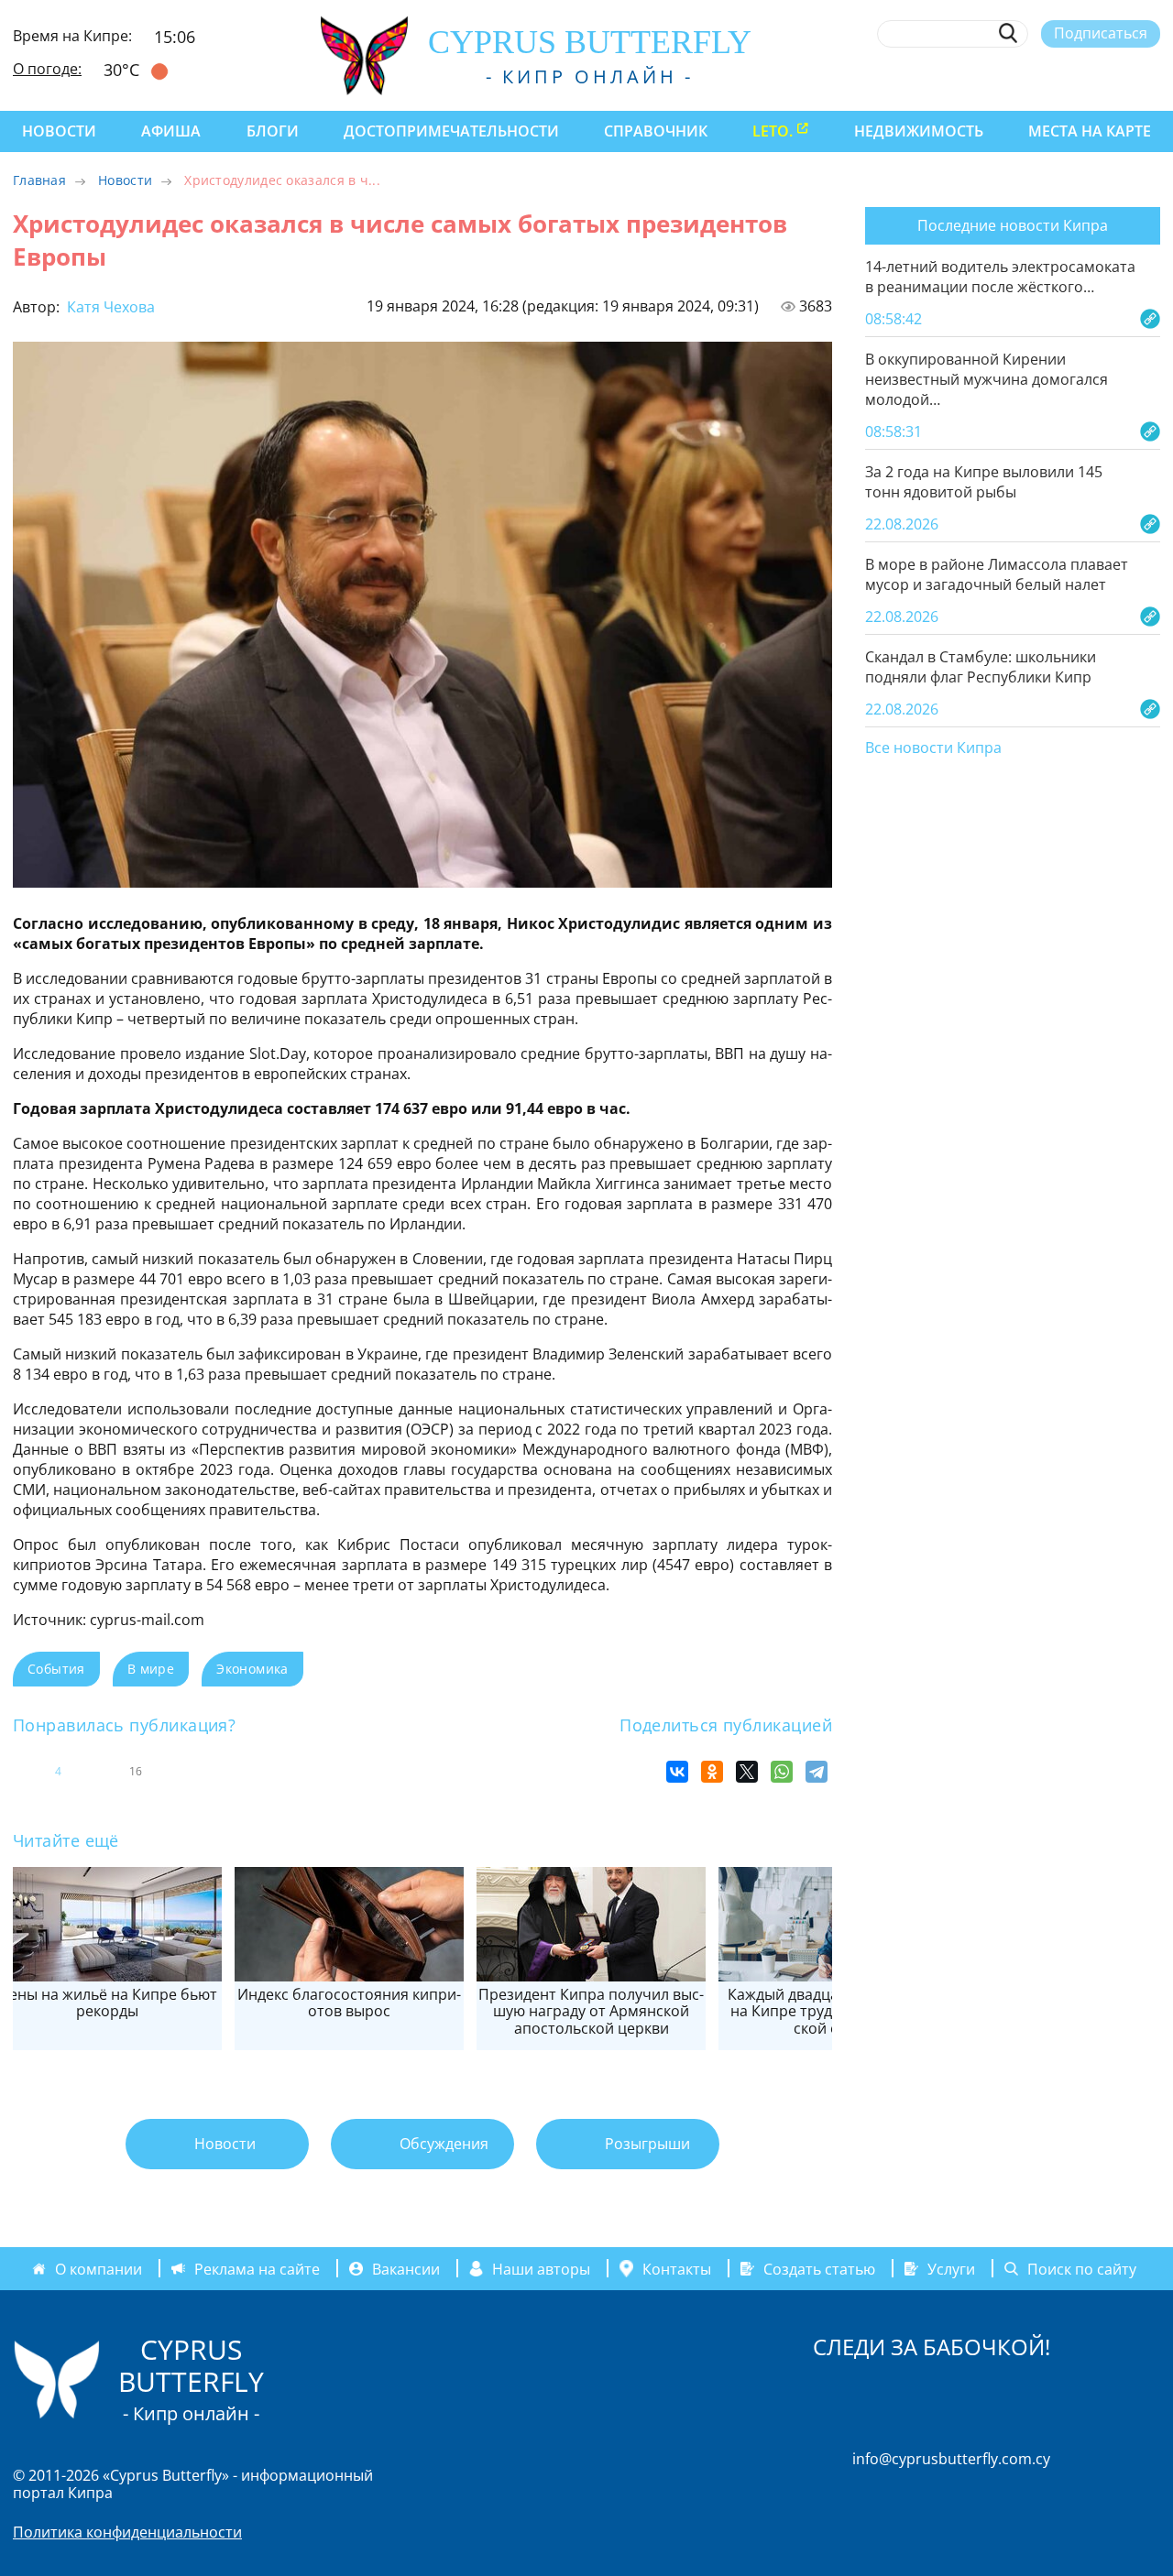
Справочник (656, 131)
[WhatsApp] (782, 1772)
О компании (99, 2268)
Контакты (677, 2268)
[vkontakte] (1118, 76)
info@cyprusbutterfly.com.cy (951, 2459)
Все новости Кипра (933, 748)
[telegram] (1084, 76)
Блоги (273, 131)
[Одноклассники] (712, 1772)
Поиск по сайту (1082, 2268)
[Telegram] (817, 1772)
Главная (39, 180)
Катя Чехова (109, 307)
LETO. (773, 131)
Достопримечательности (451, 131)
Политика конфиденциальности (127, 2532)
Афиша (171, 131)
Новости (59, 131)
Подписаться (1101, 33)
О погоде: (47, 69)
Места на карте (1090, 131)
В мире (151, 1669)
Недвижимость (919, 131)
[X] (747, 1772)
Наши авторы (541, 2268)
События (56, 1669)
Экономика (252, 1669)
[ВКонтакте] (677, 1772)
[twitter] (1050, 76)
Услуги (951, 2268)
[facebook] (983, 76)
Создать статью (819, 2268)
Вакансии (406, 2268)
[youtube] (1151, 76)
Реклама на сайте (257, 2268)
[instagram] (1017, 76)
